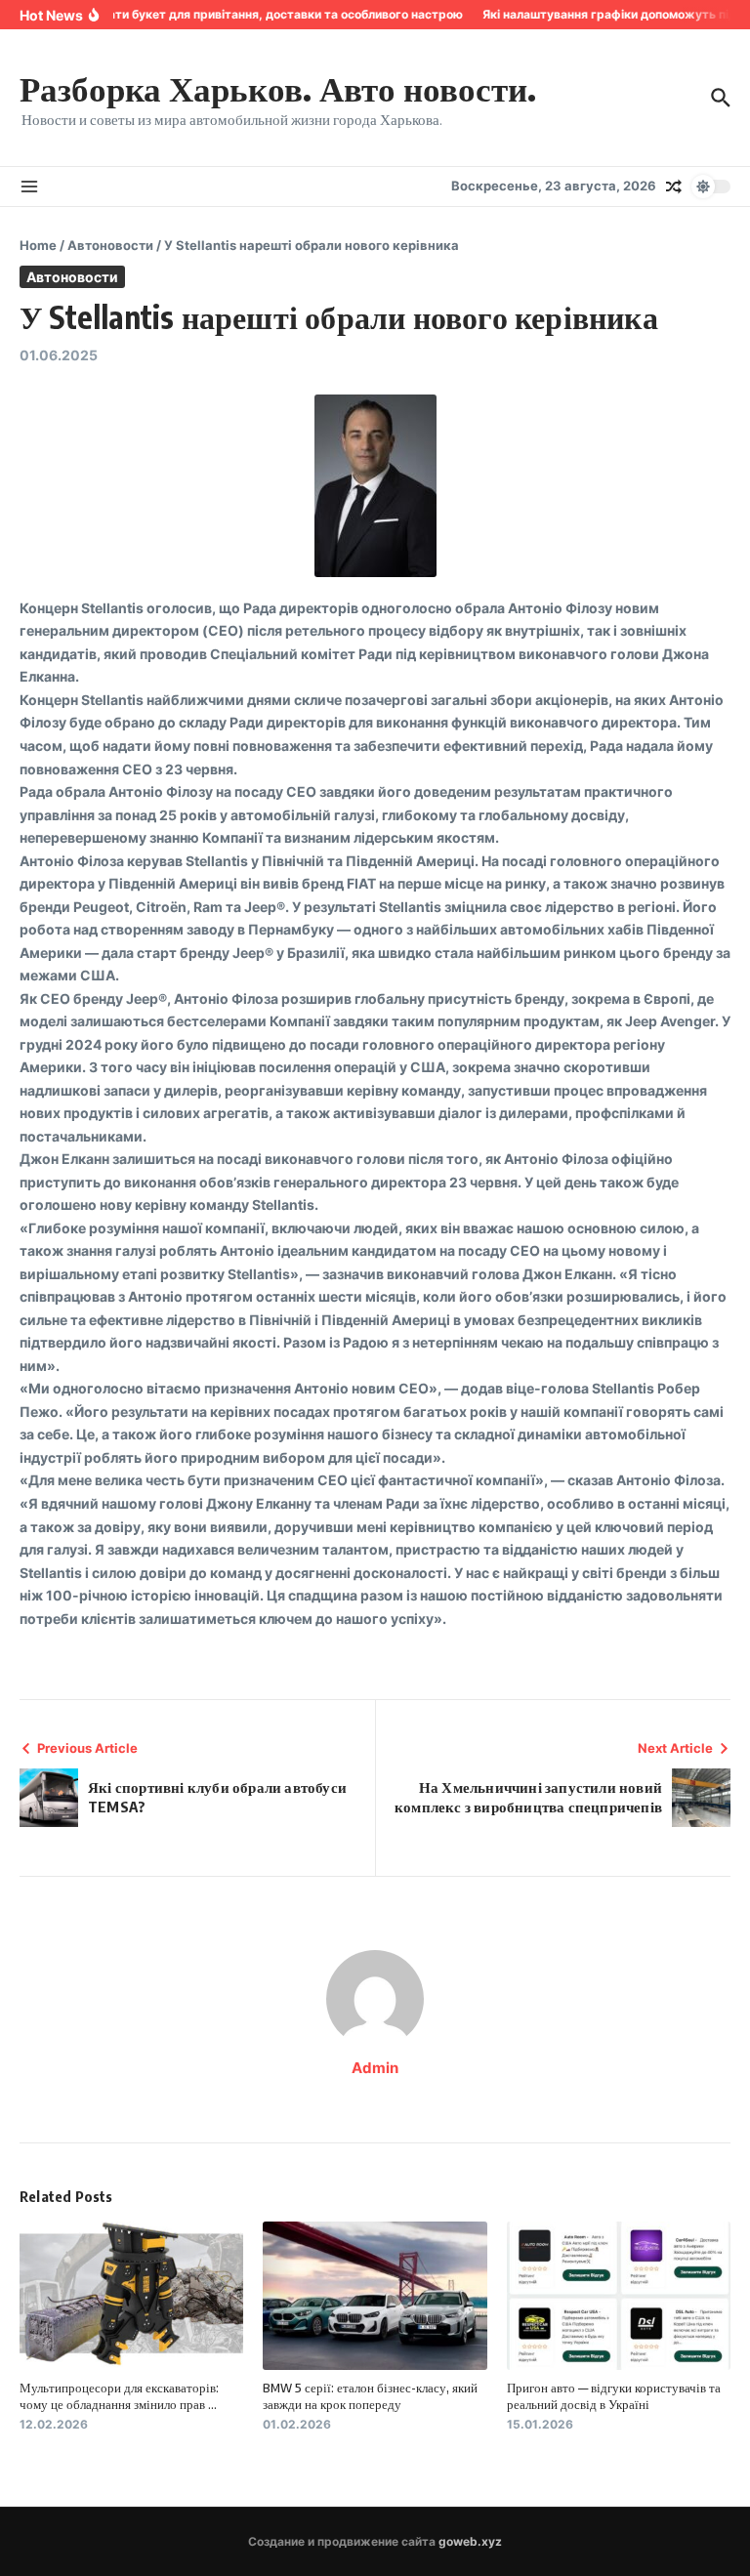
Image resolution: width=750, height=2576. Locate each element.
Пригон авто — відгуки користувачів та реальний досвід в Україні (614, 2396)
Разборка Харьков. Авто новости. (278, 88)
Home (38, 245)
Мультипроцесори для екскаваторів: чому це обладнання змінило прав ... (119, 2396)
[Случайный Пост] (674, 187)
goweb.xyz (470, 2541)
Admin (375, 2068)
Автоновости (110, 245)
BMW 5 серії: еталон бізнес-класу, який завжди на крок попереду (370, 2396)
